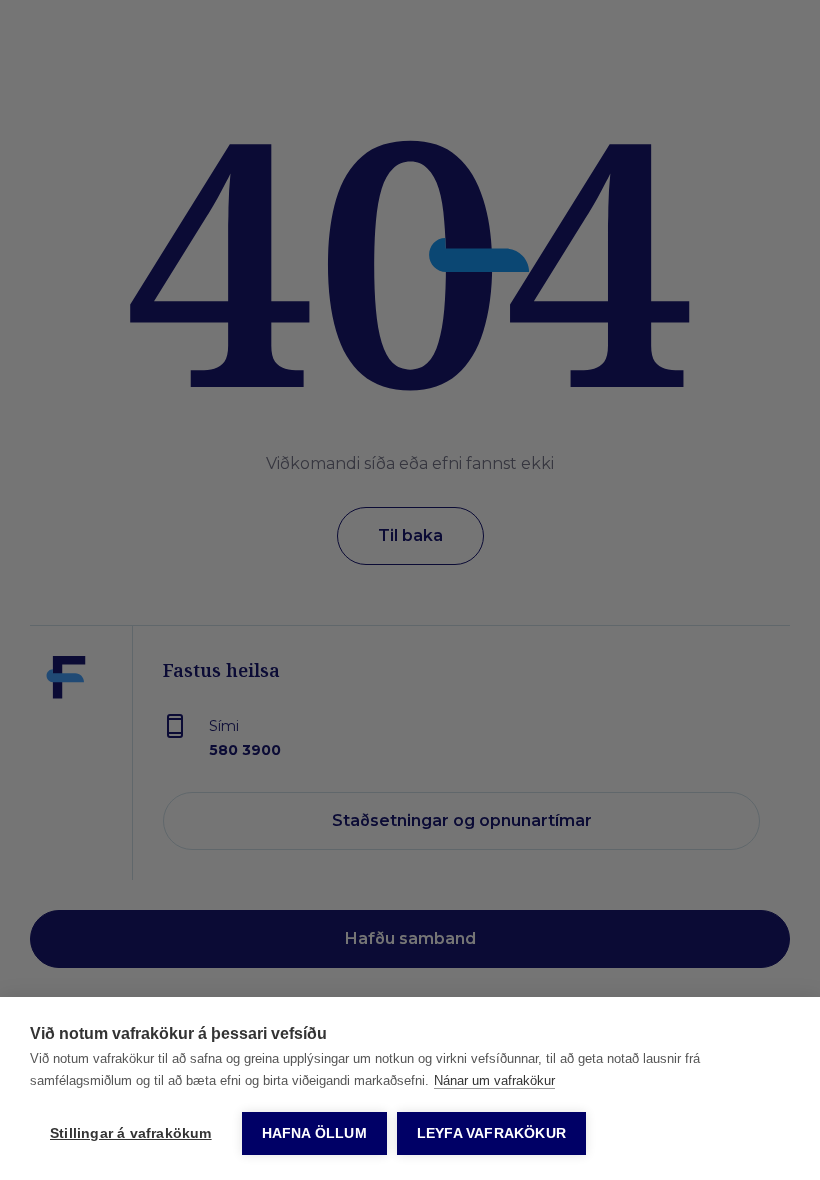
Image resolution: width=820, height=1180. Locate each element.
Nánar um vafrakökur (494, 1080)
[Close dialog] (775, 244)
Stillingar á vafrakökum (131, 1133)
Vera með (605, 851)
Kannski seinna (605, 913)
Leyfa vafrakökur (491, 1133)
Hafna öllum (314, 1133)
